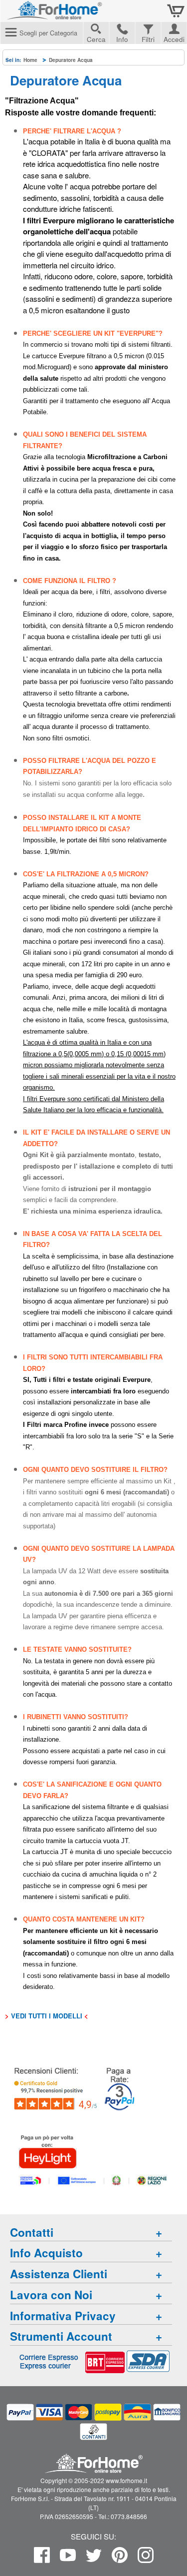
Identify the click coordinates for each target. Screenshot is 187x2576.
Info (122, 39)
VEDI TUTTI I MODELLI (47, 2016)
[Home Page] (80, 14)
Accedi (174, 38)
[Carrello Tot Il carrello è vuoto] (176, 11)
